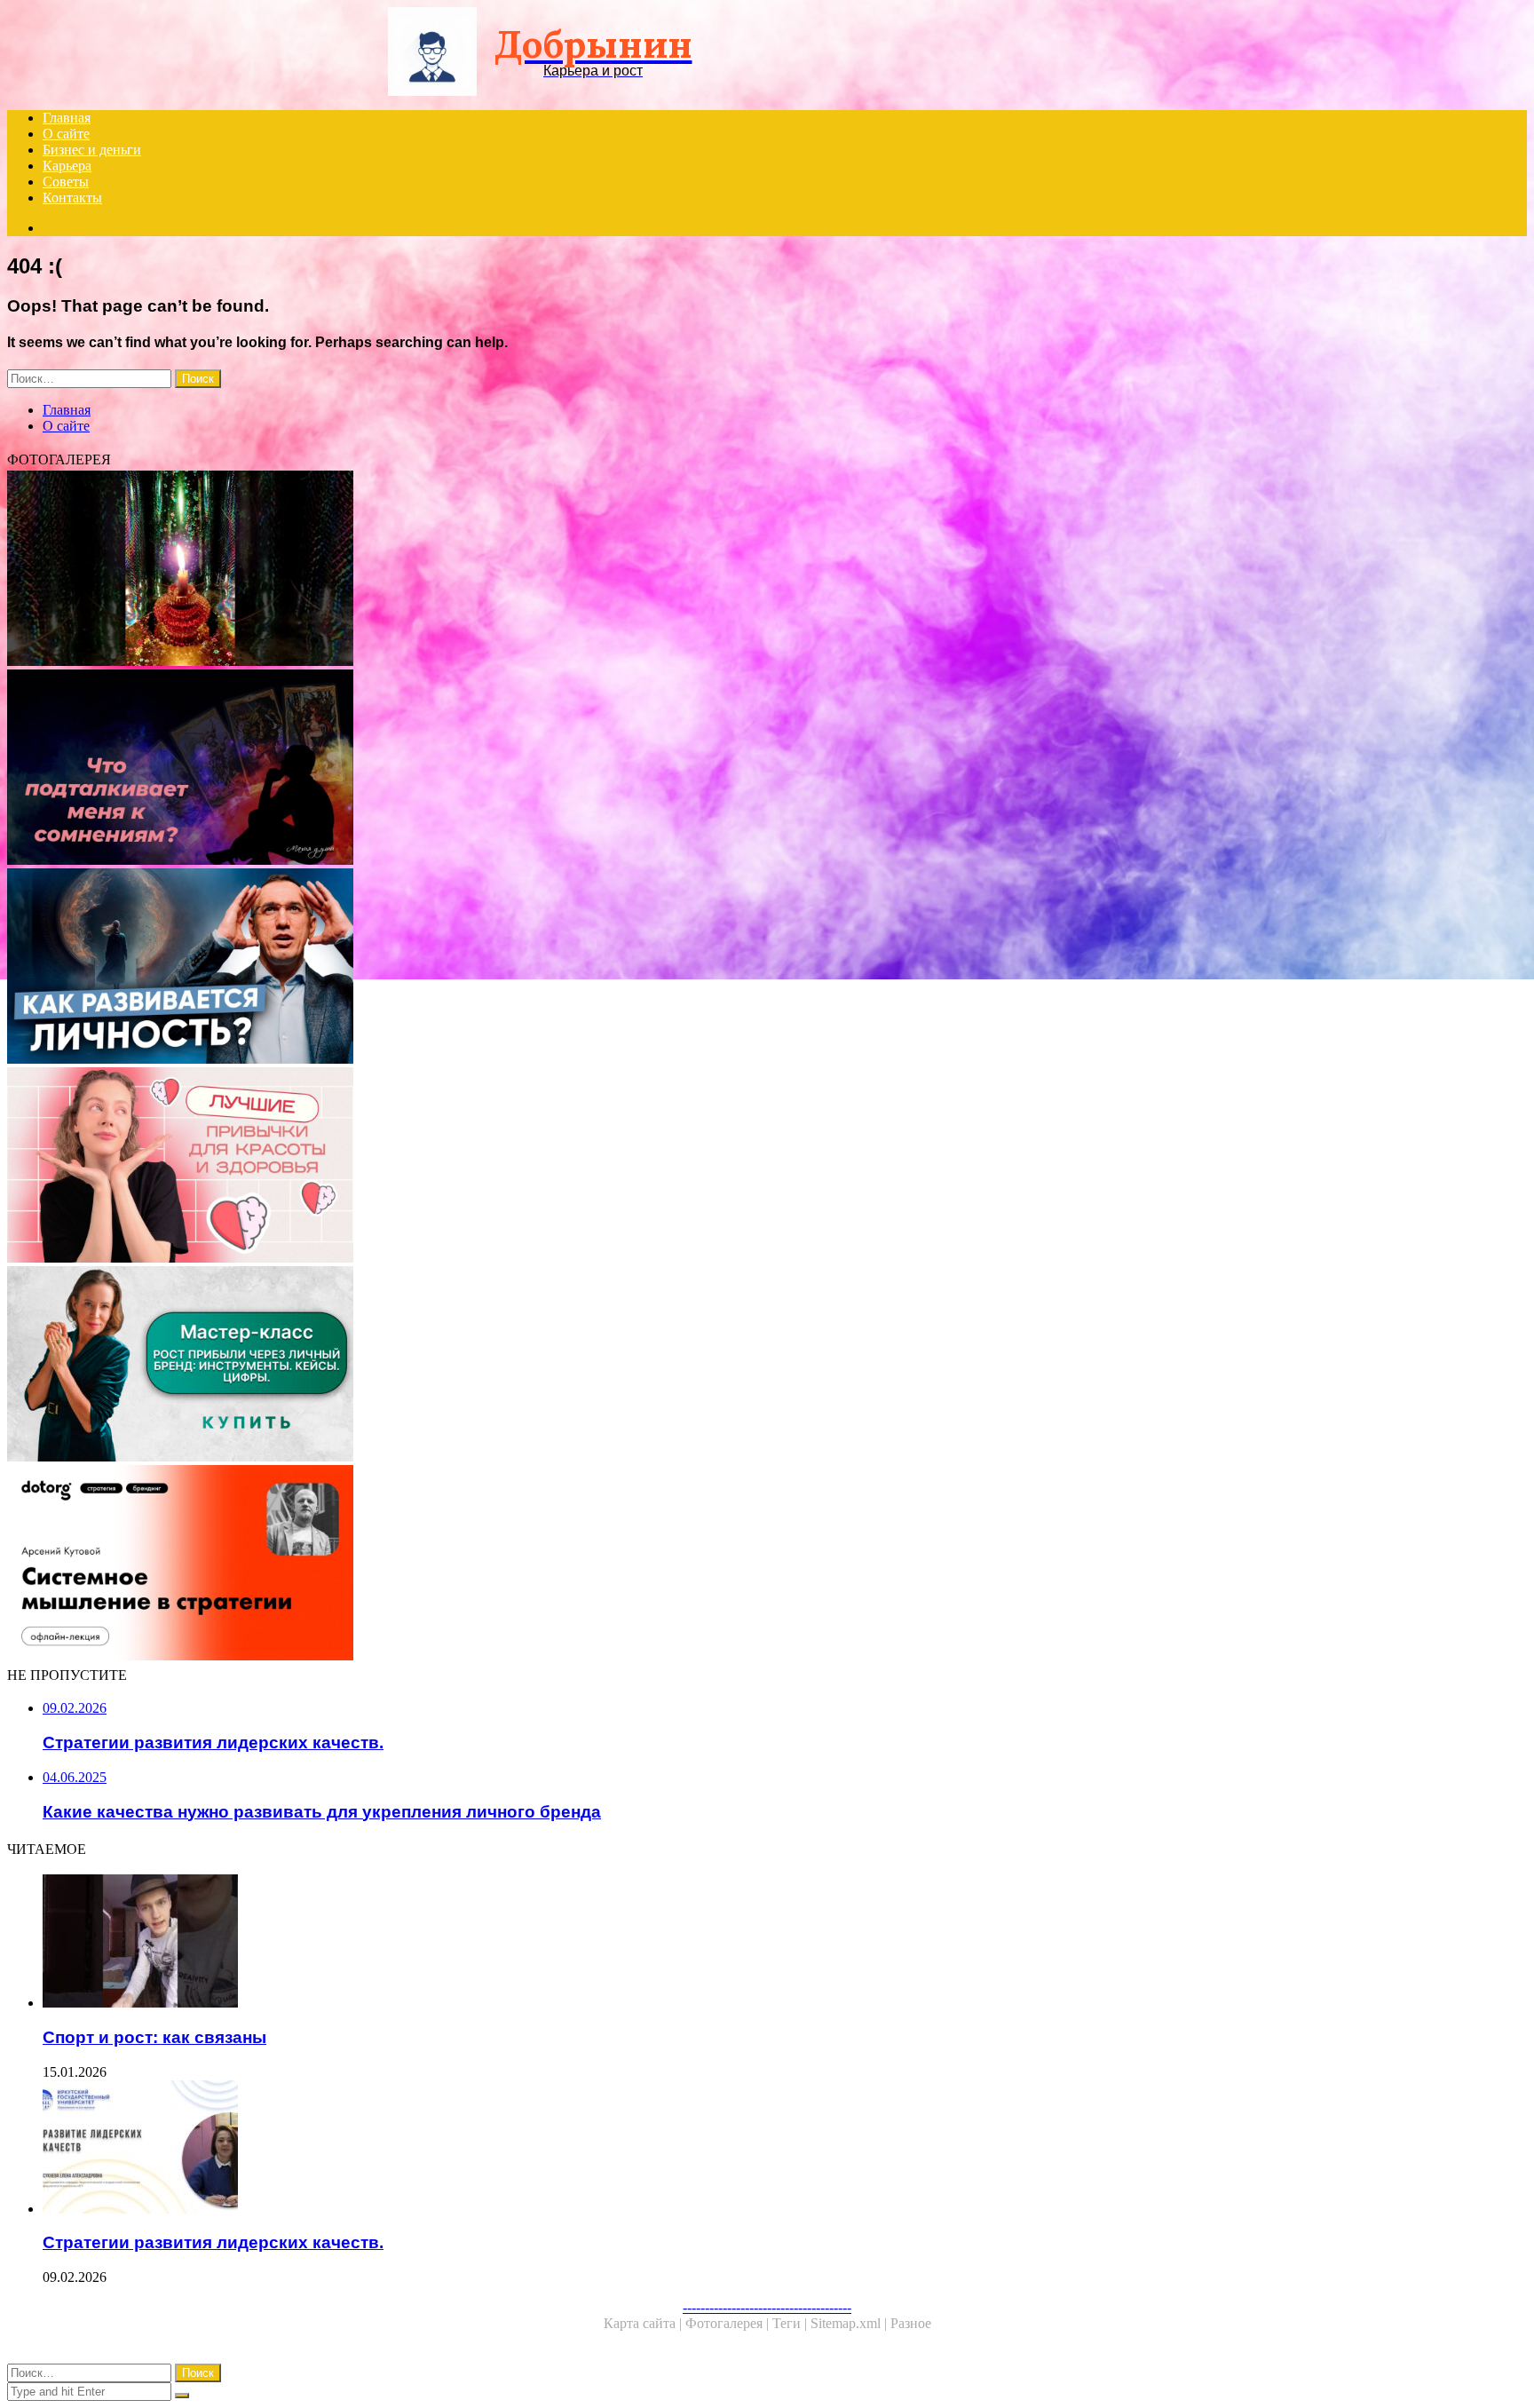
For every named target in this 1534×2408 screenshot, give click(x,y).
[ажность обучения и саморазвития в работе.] (540, 968)
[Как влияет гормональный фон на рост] (540, 570)
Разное (911, 2323)
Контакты (72, 198)
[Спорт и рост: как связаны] (557, 1943)
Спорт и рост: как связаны (154, 2037)
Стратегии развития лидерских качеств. (213, 2242)
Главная (67, 118)
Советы (66, 182)
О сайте (66, 134)
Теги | (791, 2323)
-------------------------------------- (767, 2307)
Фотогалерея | (729, 2323)
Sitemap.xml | (850, 2323)
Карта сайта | (644, 2323)
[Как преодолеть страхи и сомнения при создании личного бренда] (540, 769)
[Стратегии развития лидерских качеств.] (557, 2149)
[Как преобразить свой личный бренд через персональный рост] (540, 1366)
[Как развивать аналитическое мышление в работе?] (540, 1564)
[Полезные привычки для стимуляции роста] (540, 1167)
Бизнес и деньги (92, 150)
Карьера (67, 166)
